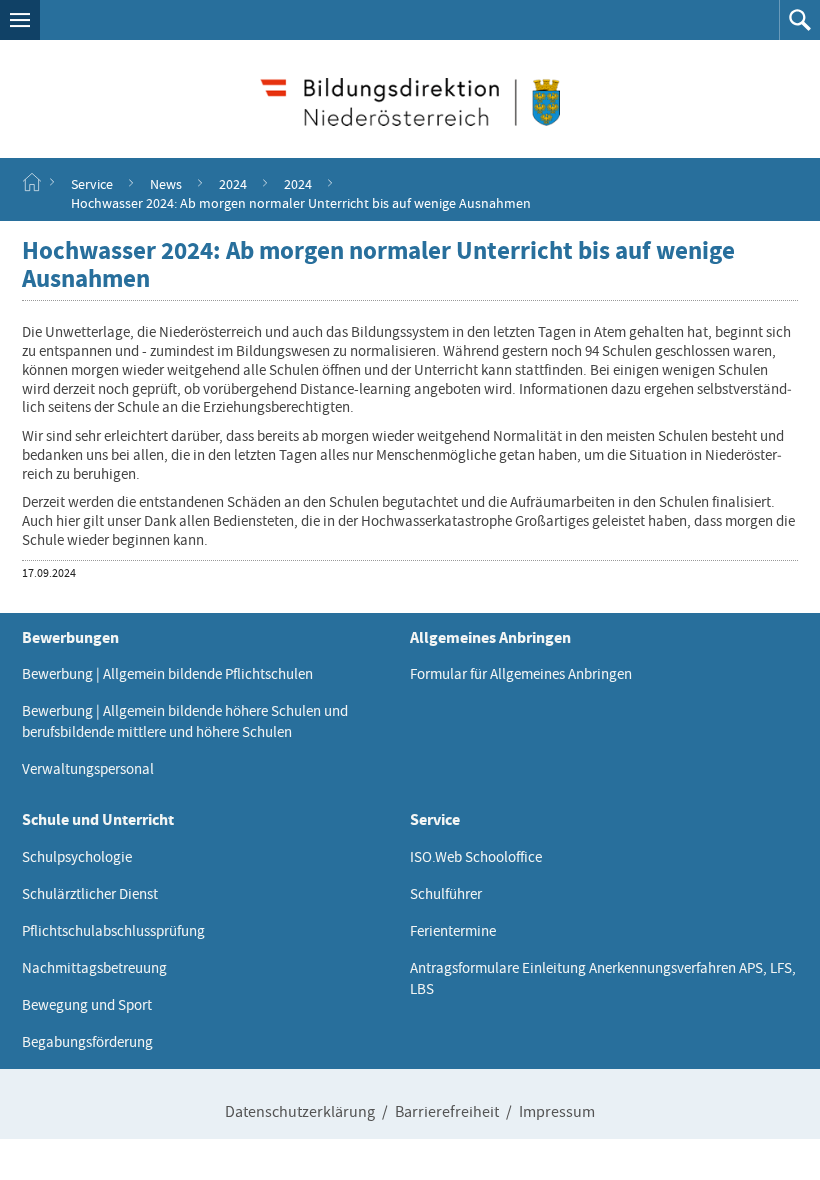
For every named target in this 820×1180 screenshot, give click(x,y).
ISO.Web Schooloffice (476, 857)
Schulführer (446, 894)
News (166, 183)
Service (92, 183)
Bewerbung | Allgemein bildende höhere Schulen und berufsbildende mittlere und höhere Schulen (185, 721)
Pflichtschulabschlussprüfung (113, 931)
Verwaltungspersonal (88, 769)
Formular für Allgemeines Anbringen (521, 674)
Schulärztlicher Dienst (90, 894)
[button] (20, 20)
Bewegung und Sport (87, 1005)
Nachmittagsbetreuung (94, 968)
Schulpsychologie (77, 857)
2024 (233, 183)
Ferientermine (453, 931)
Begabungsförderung (87, 1042)
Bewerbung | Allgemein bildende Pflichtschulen (167, 674)
